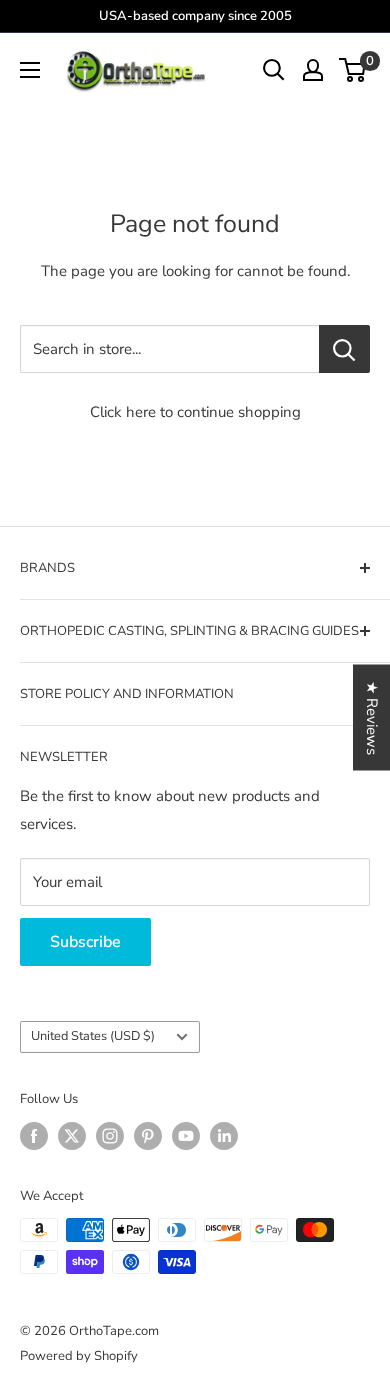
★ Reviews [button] (372, 718)
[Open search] (274, 70)
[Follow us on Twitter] (72, 1136)
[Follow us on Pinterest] (148, 1136)
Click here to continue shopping (195, 412)
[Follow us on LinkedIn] (224, 1136)
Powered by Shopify (79, 1356)
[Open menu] (30, 70)
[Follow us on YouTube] (186, 1136)
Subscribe (85, 942)
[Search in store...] (344, 349)
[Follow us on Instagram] (110, 1136)
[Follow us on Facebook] (34, 1136)
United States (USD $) (93, 1036)
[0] (353, 70)
